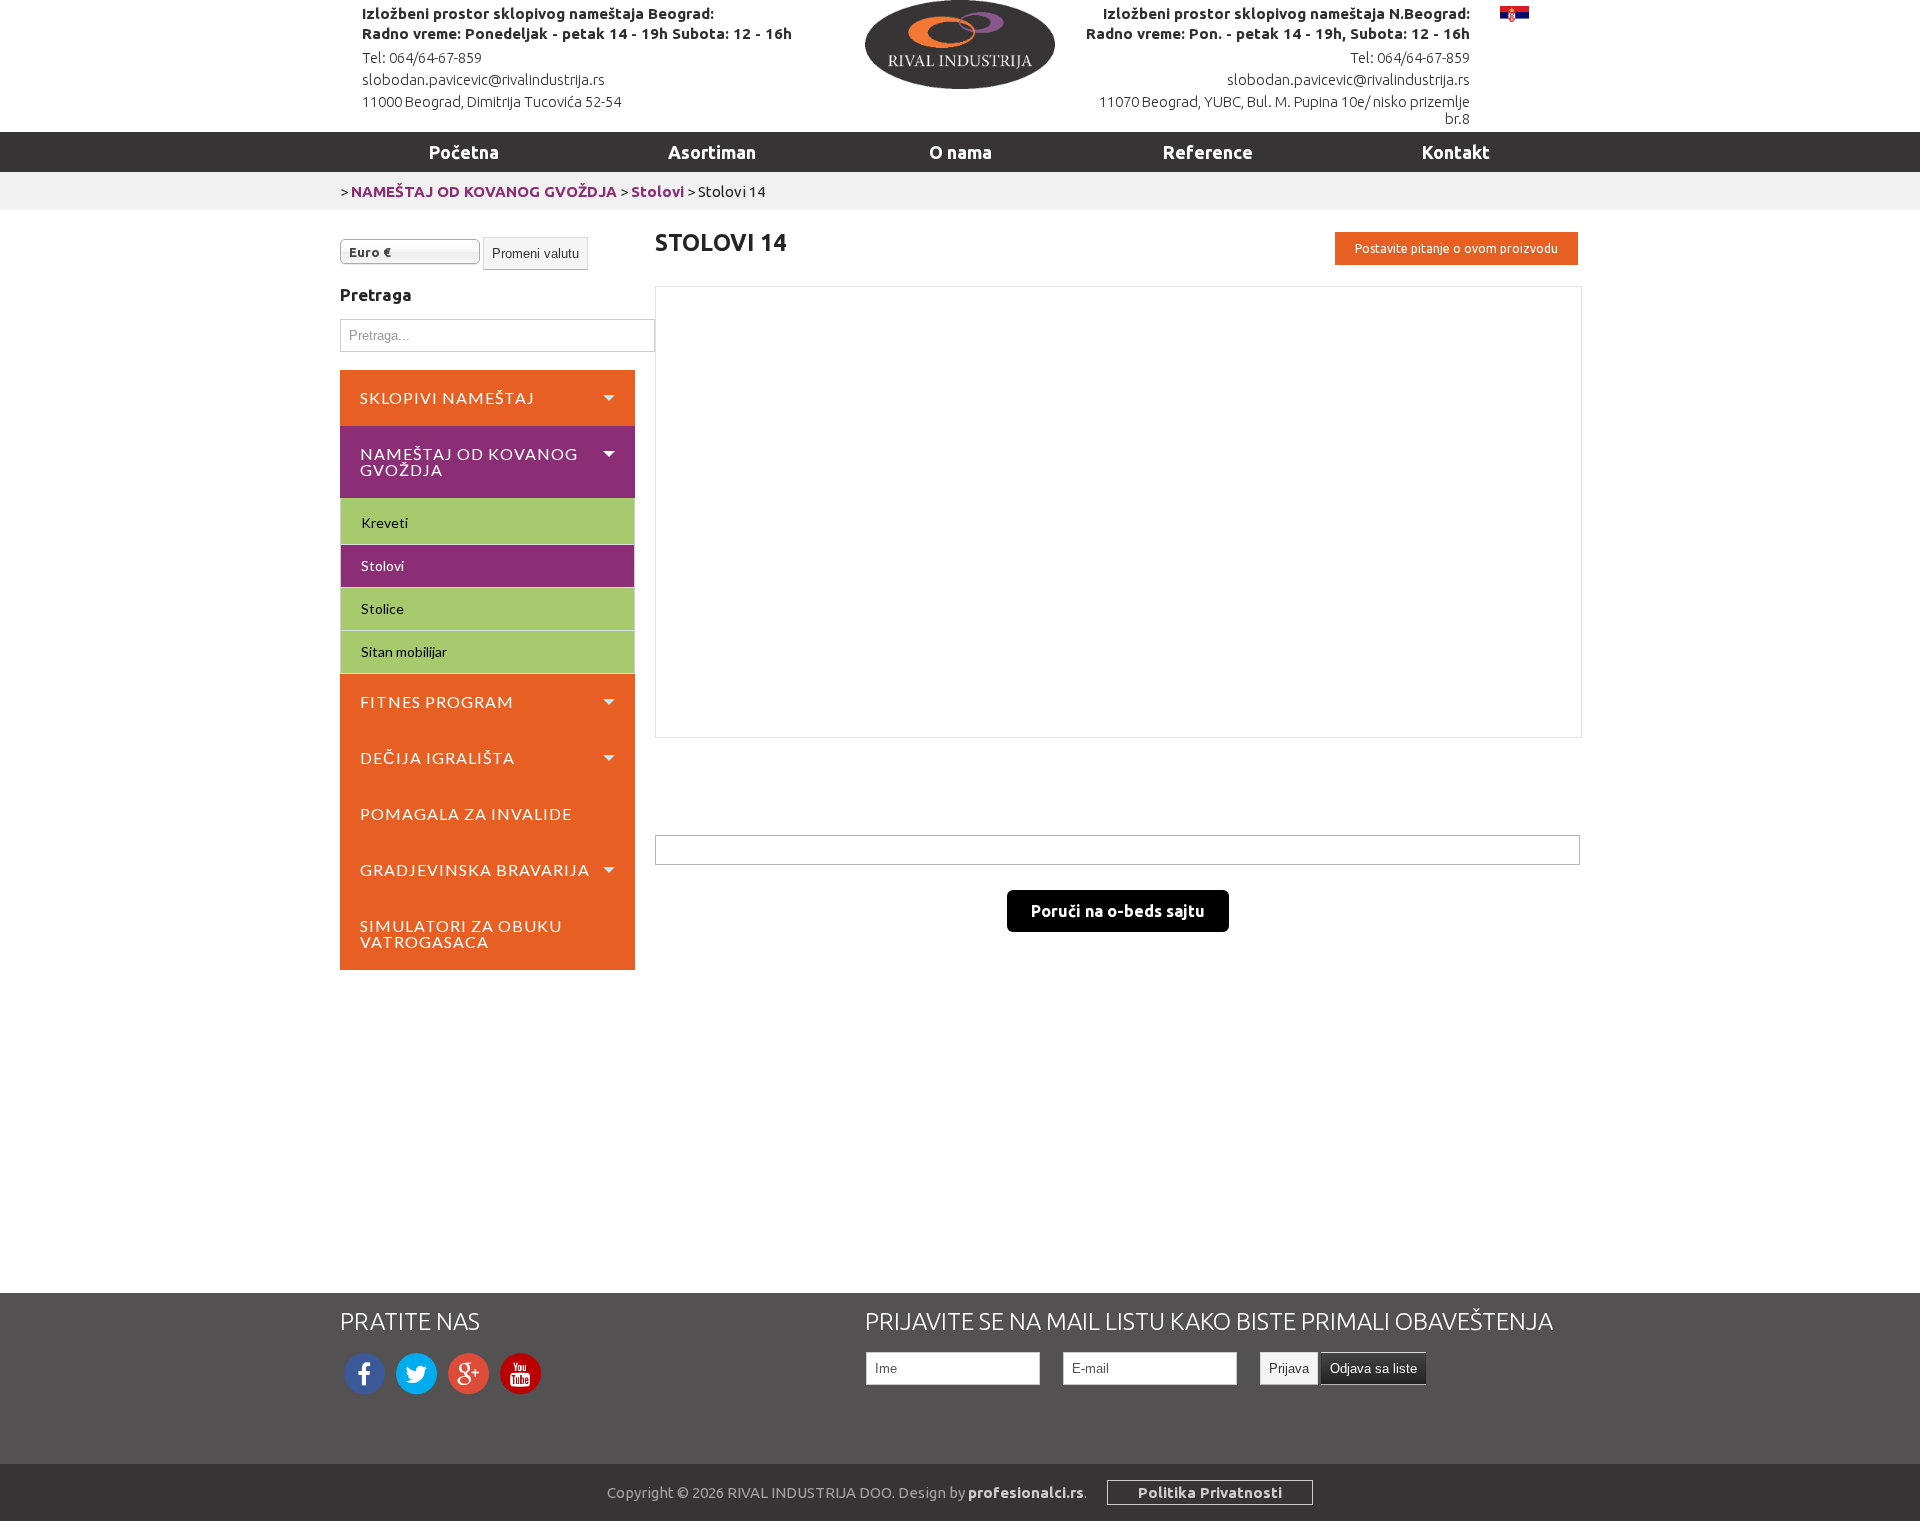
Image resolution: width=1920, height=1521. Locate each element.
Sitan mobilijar (404, 651)
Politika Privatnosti (1210, 1492)
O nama (960, 152)
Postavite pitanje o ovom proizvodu (1456, 248)
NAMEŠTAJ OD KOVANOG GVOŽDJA (484, 191)
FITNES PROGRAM (437, 701)
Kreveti (384, 522)
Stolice (382, 608)
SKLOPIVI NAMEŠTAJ (447, 397)
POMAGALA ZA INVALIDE (466, 813)
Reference (1208, 152)
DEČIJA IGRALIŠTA (437, 757)
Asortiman (712, 152)
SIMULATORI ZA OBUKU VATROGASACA (461, 933)
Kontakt (1456, 152)
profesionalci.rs (1026, 1492)
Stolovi (657, 191)
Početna (464, 152)
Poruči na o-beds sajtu (1118, 911)
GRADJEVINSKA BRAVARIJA (475, 869)
